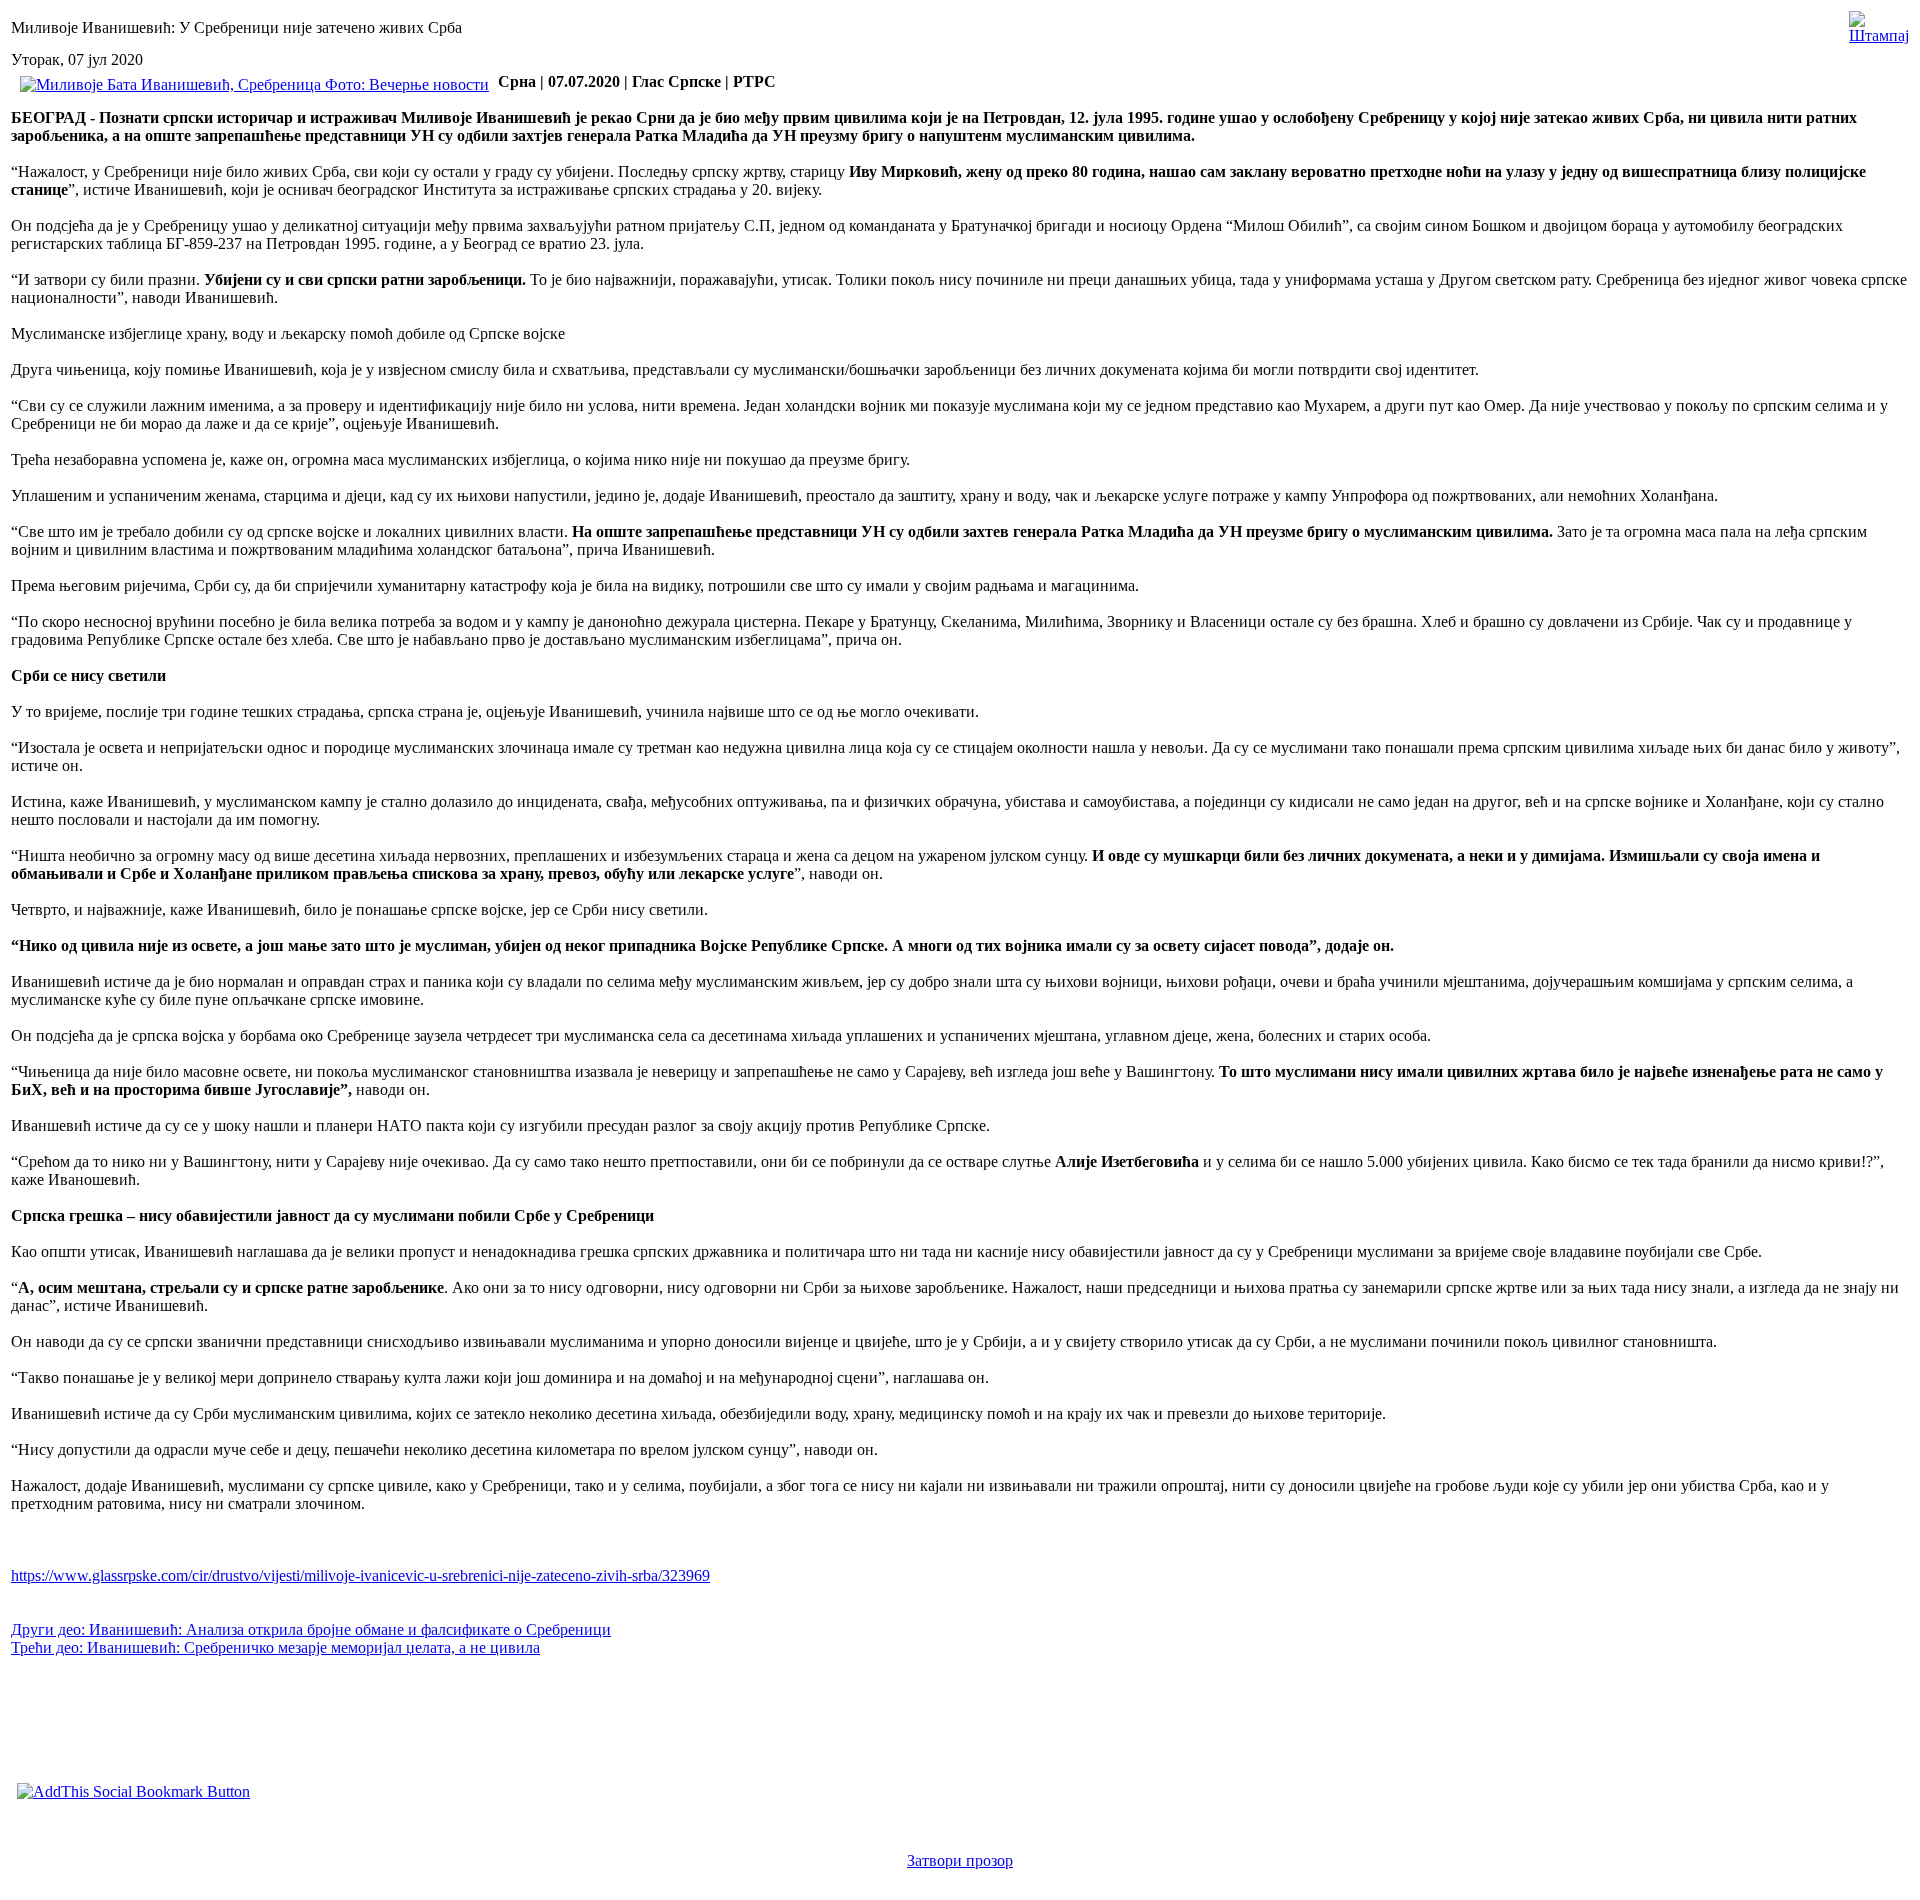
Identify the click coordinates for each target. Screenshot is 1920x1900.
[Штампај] (1879, 22)
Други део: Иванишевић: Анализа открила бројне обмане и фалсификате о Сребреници (311, 1629)
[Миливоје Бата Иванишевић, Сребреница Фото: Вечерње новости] (254, 84)
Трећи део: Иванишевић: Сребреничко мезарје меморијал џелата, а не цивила (275, 1647)
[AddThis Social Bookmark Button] (133, 1791)
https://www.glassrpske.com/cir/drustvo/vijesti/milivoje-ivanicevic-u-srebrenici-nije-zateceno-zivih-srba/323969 (360, 1575)
